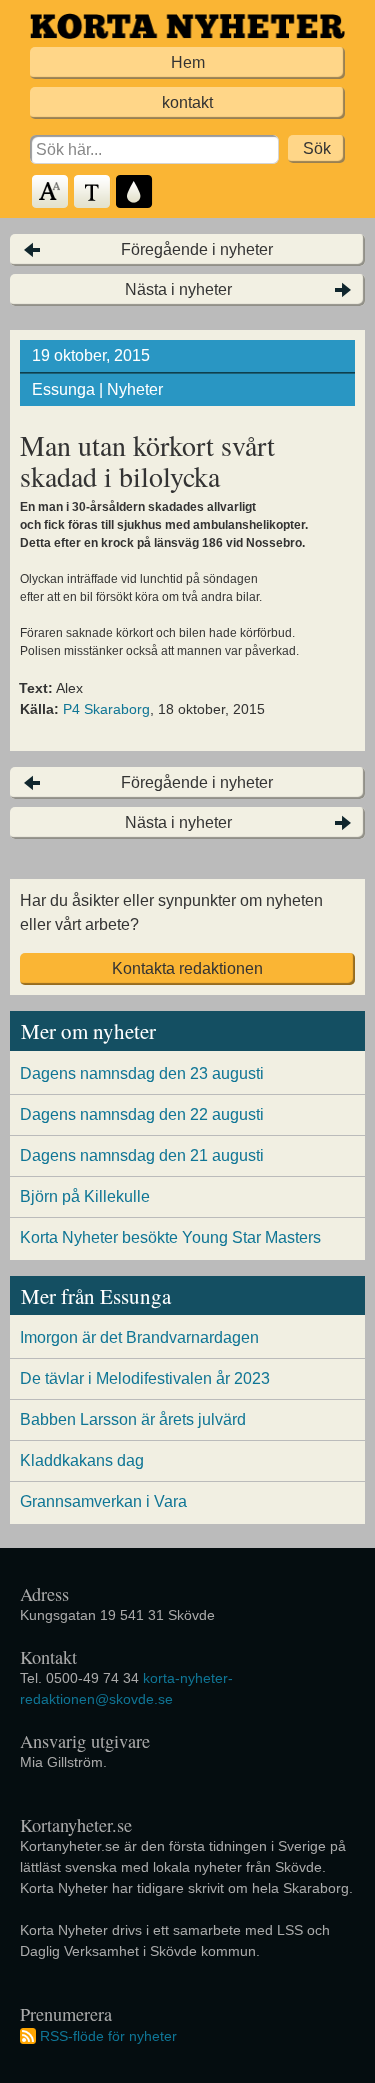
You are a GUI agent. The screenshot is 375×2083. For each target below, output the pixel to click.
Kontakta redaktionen (187, 968)
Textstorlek (51, 192)
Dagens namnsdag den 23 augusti (142, 1073)
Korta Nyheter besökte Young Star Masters (170, 1237)
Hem (188, 62)
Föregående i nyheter (197, 249)
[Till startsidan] (187, 26)
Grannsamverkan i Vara (103, 1501)
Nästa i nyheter (178, 289)
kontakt (187, 102)
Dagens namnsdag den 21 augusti (142, 1155)
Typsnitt (93, 192)
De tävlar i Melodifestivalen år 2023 (145, 1378)
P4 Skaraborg (106, 709)
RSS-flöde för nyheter (108, 2036)
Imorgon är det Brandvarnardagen (139, 1337)
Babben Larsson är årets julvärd (133, 1419)
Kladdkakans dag (82, 1460)
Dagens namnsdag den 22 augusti (142, 1114)
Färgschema (135, 192)
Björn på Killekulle (85, 1196)
